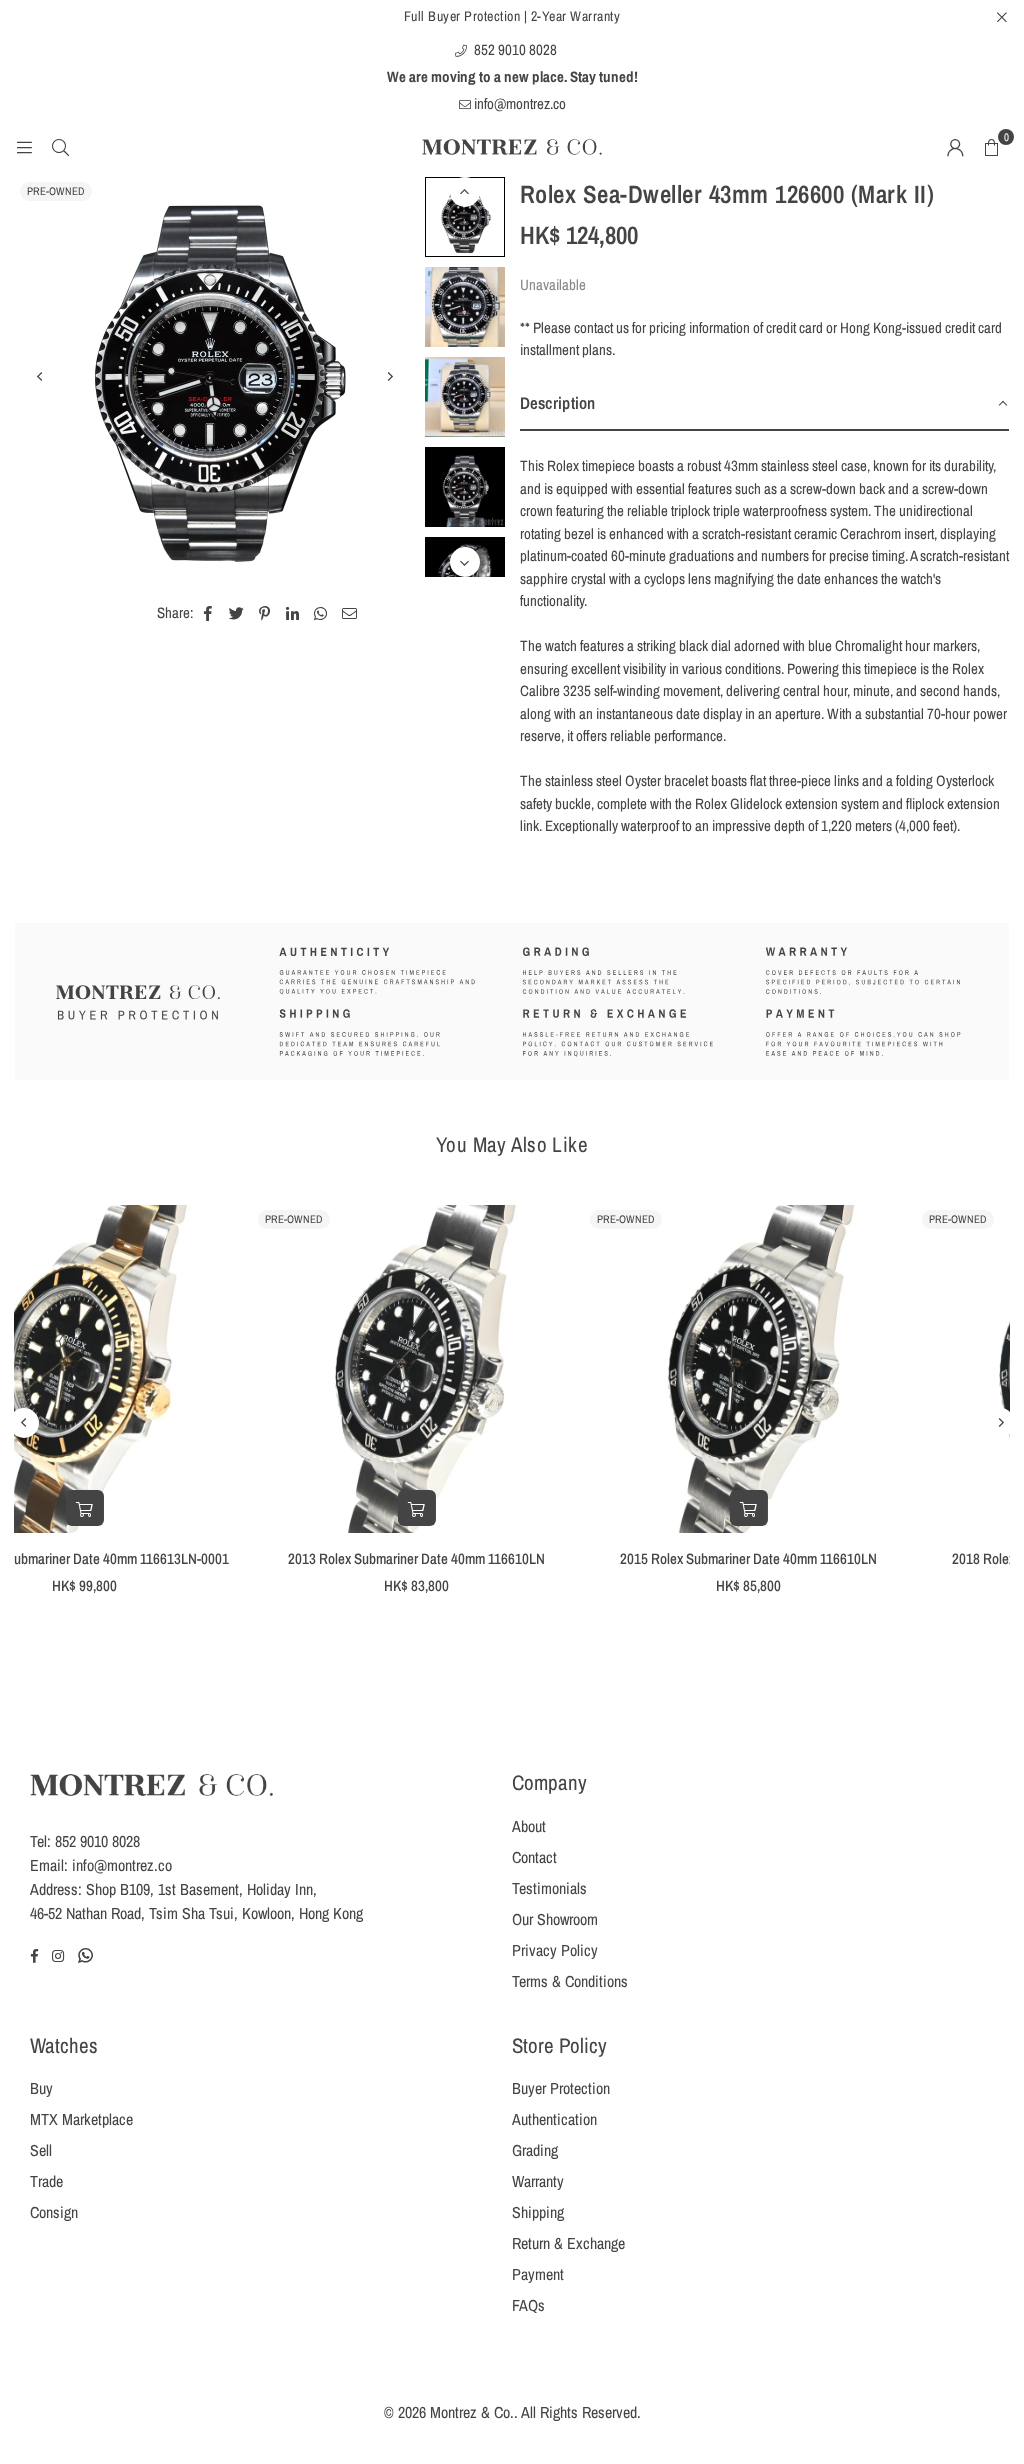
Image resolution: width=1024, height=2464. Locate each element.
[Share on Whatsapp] (321, 613)
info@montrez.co (518, 103)
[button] (991, 147)
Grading (535, 2150)
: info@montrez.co (118, 1865)
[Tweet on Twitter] (237, 613)
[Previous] (40, 377)
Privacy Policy (555, 1950)
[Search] (60, 146)
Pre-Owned (56, 191)
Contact (534, 1857)
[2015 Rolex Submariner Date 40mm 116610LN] (512, 1369)
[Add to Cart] (180, 1508)
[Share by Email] (350, 613)
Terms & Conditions (570, 1981)
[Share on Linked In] (293, 613)
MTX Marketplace (81, 2119)
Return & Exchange (568, 2243)
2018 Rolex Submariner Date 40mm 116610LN (844, 1558)
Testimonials (549, 1888)
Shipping (538, 2212)
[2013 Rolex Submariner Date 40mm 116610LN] (180, 1369)
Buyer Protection (561, 2088)
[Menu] (24, 146)
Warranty (538, 2181)
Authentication (554, 2119)
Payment (538, 2274)
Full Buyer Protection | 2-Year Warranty (512, 16)
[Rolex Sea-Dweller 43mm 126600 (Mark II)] (465, 217)
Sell (41, 2150)
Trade (46, 2181)
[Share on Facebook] (208, 613)
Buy (41, 2088)
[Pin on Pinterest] (265, 613)
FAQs (528, 2305)
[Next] (390, 377)
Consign (54, 2212)
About (529, 1826)
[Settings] (955, 147)
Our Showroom (555, 1919)
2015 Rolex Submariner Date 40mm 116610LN (512, 1558)
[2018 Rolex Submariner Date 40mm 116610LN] (844, 1369)
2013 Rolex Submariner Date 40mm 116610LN (180, 1558)
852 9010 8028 (514, 49)
